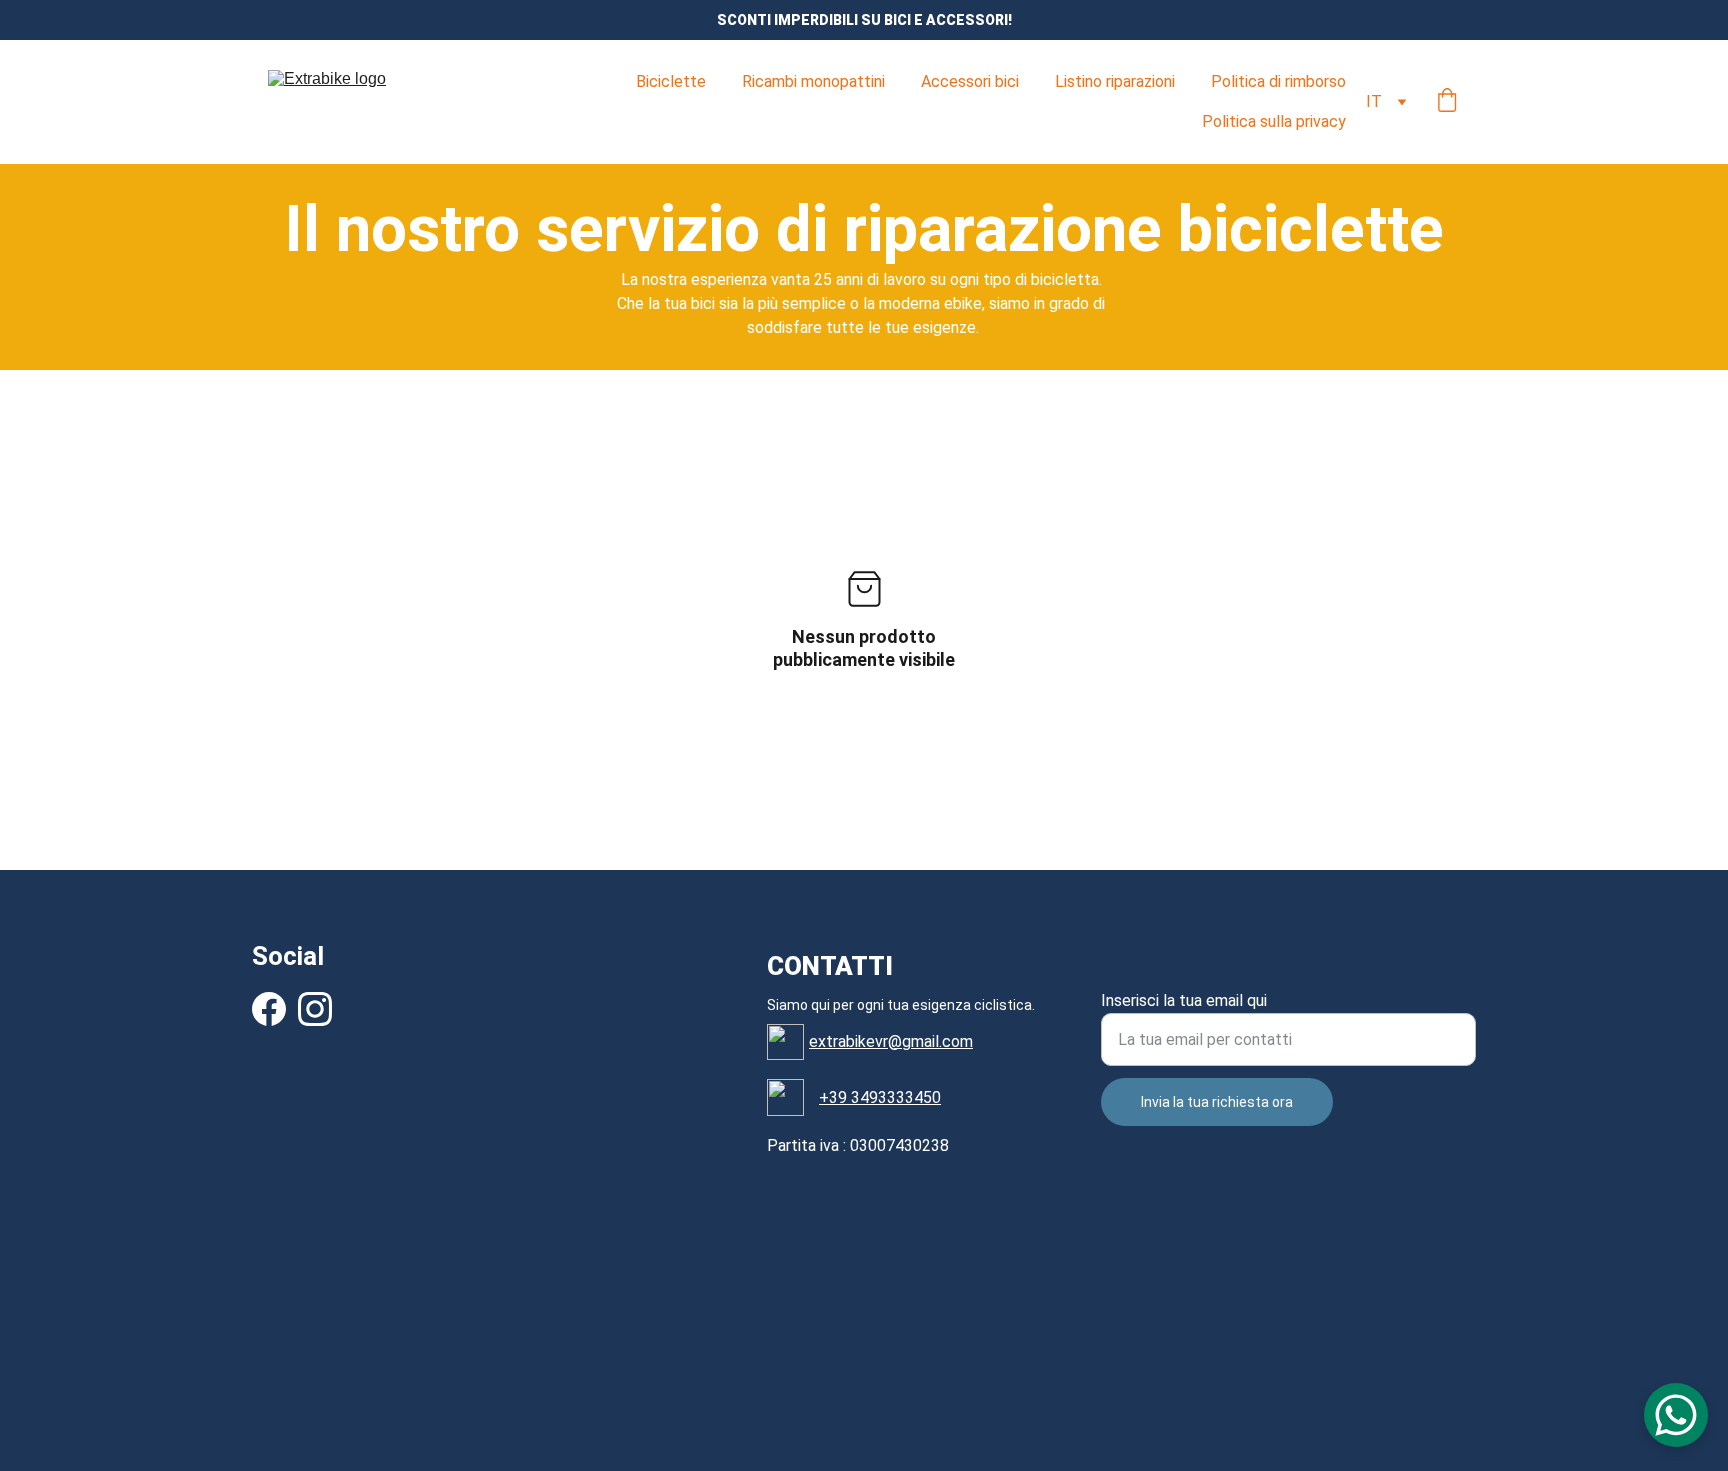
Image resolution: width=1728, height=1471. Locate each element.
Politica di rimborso (1278, 81)
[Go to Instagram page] (315, 1009)
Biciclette (671, 81)
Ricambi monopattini (813, 81)
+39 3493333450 (880, 1097)
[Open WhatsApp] (1676, 1415)
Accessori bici (970, 81)
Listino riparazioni (1115, 81)
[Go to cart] (1447, 102)
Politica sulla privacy (1274, 121)
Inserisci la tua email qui (1184, 1000)
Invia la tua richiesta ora (1217, 1102)
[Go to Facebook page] (269, 1009)
